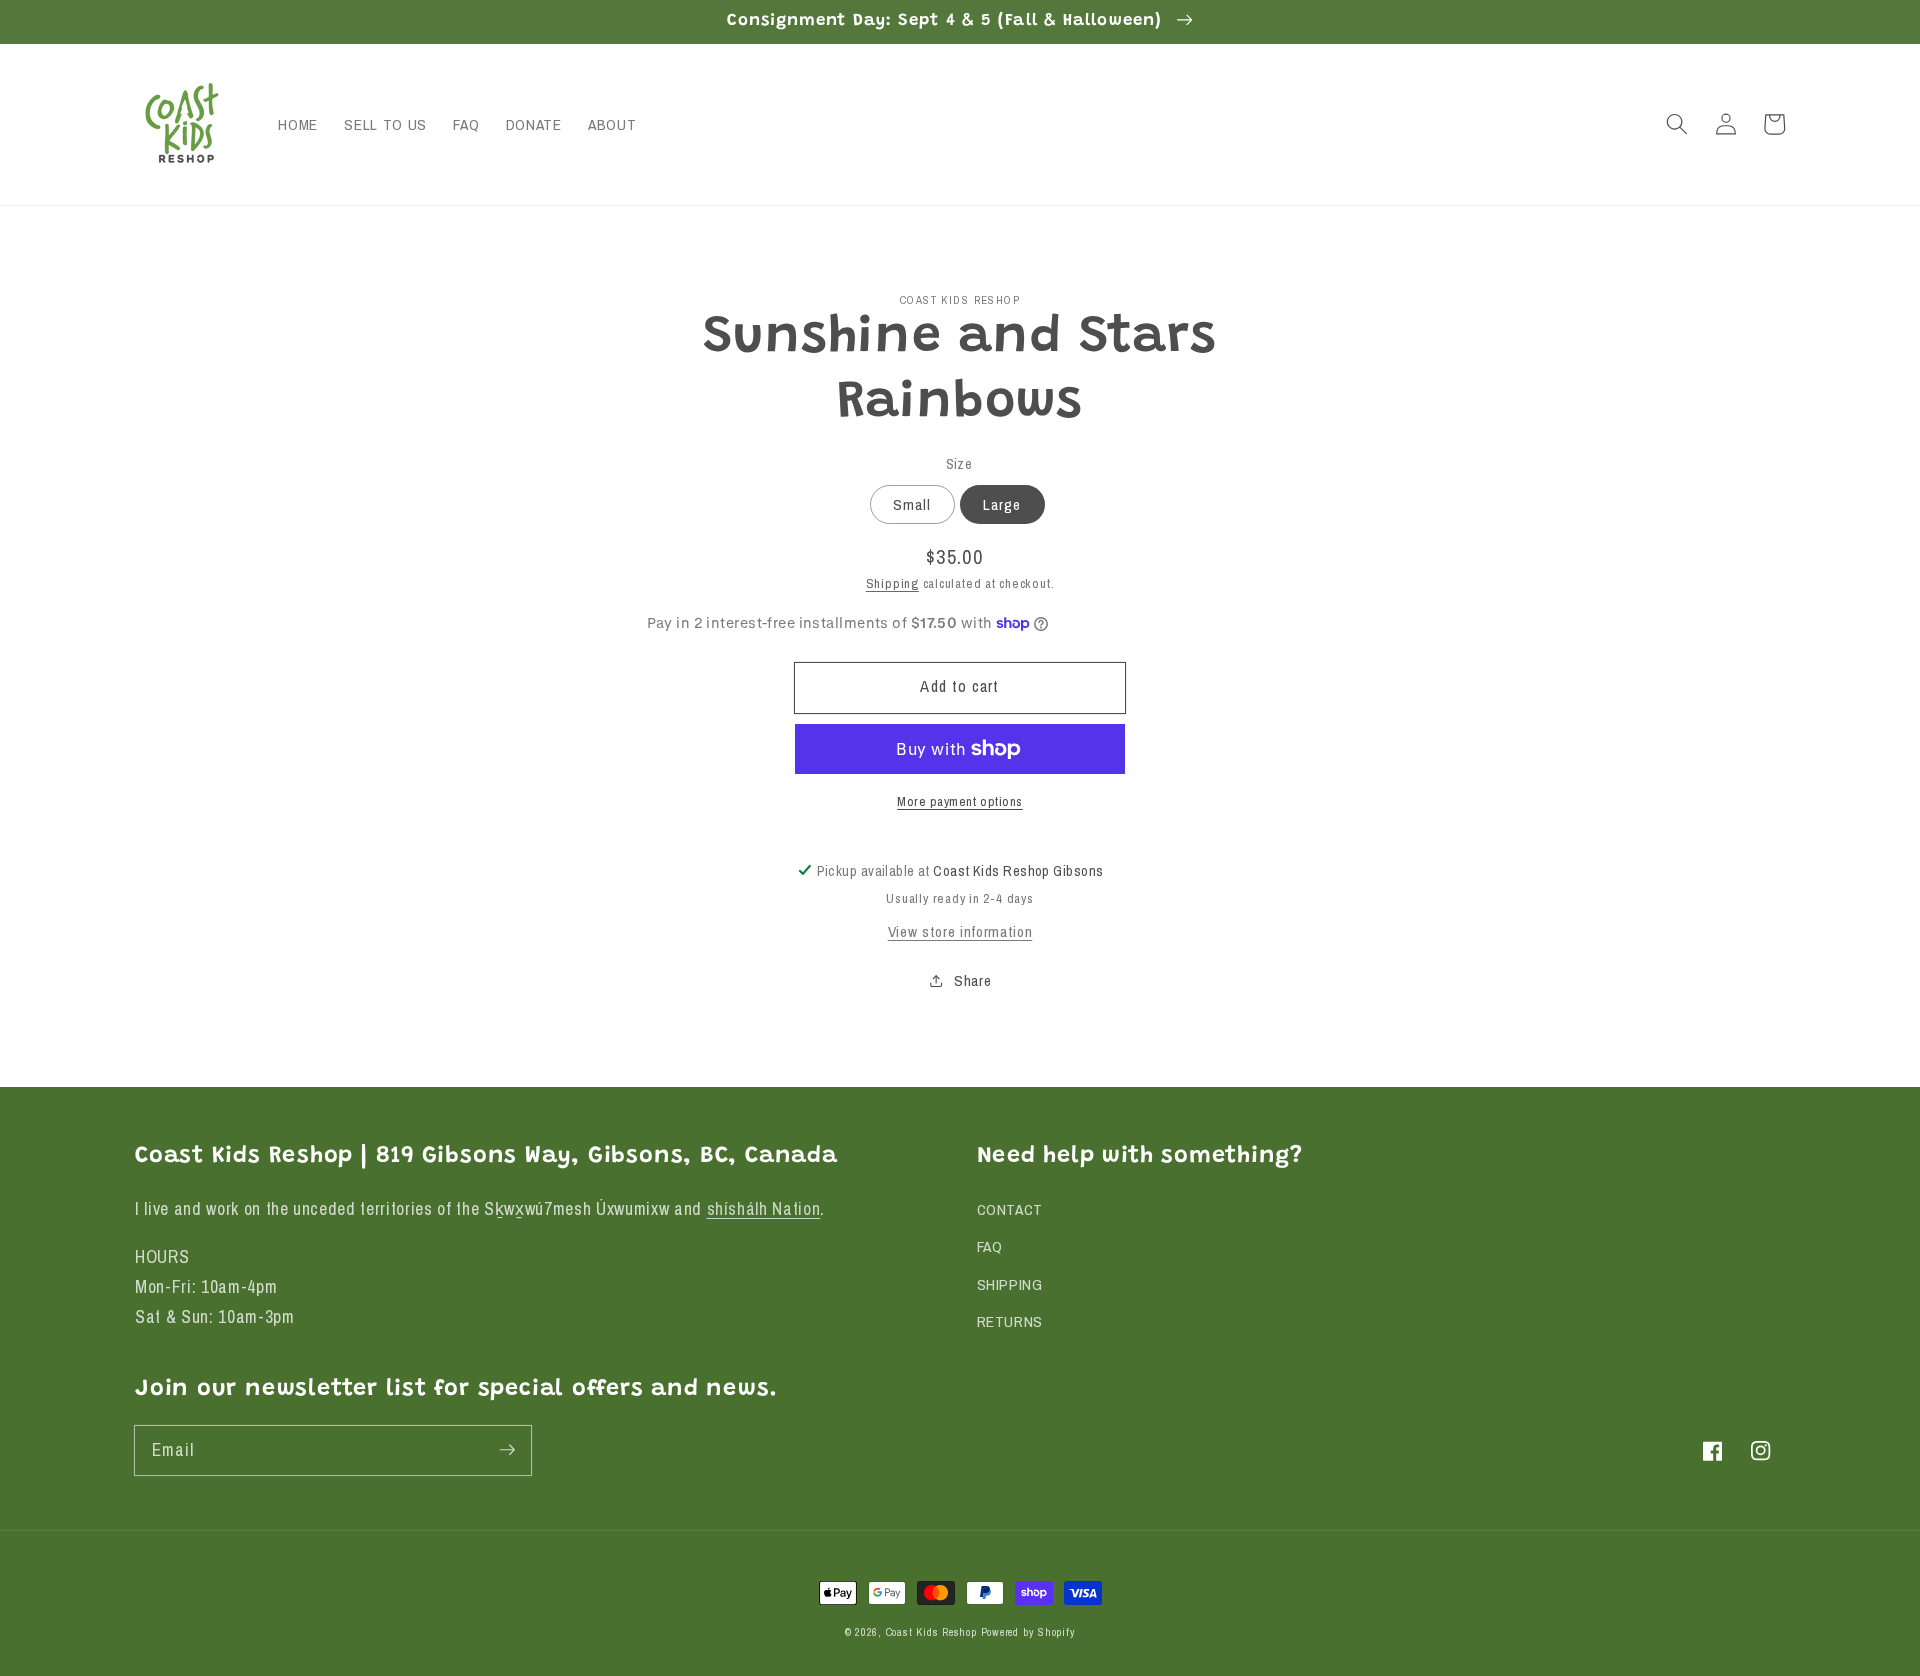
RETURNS (1010, 1321)
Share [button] (972, 979)
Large (1002, 503)
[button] (1677, 124)
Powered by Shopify (1028, 1632)
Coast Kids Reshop (931, 1632)
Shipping (892, 582)
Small (912, 503)
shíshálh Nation (764, 1208)
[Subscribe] (507, 1450)
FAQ (990, 1246)
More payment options (960, 801)
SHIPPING (1010, 1284)
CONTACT (1010, 1209)
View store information (960, 931)
